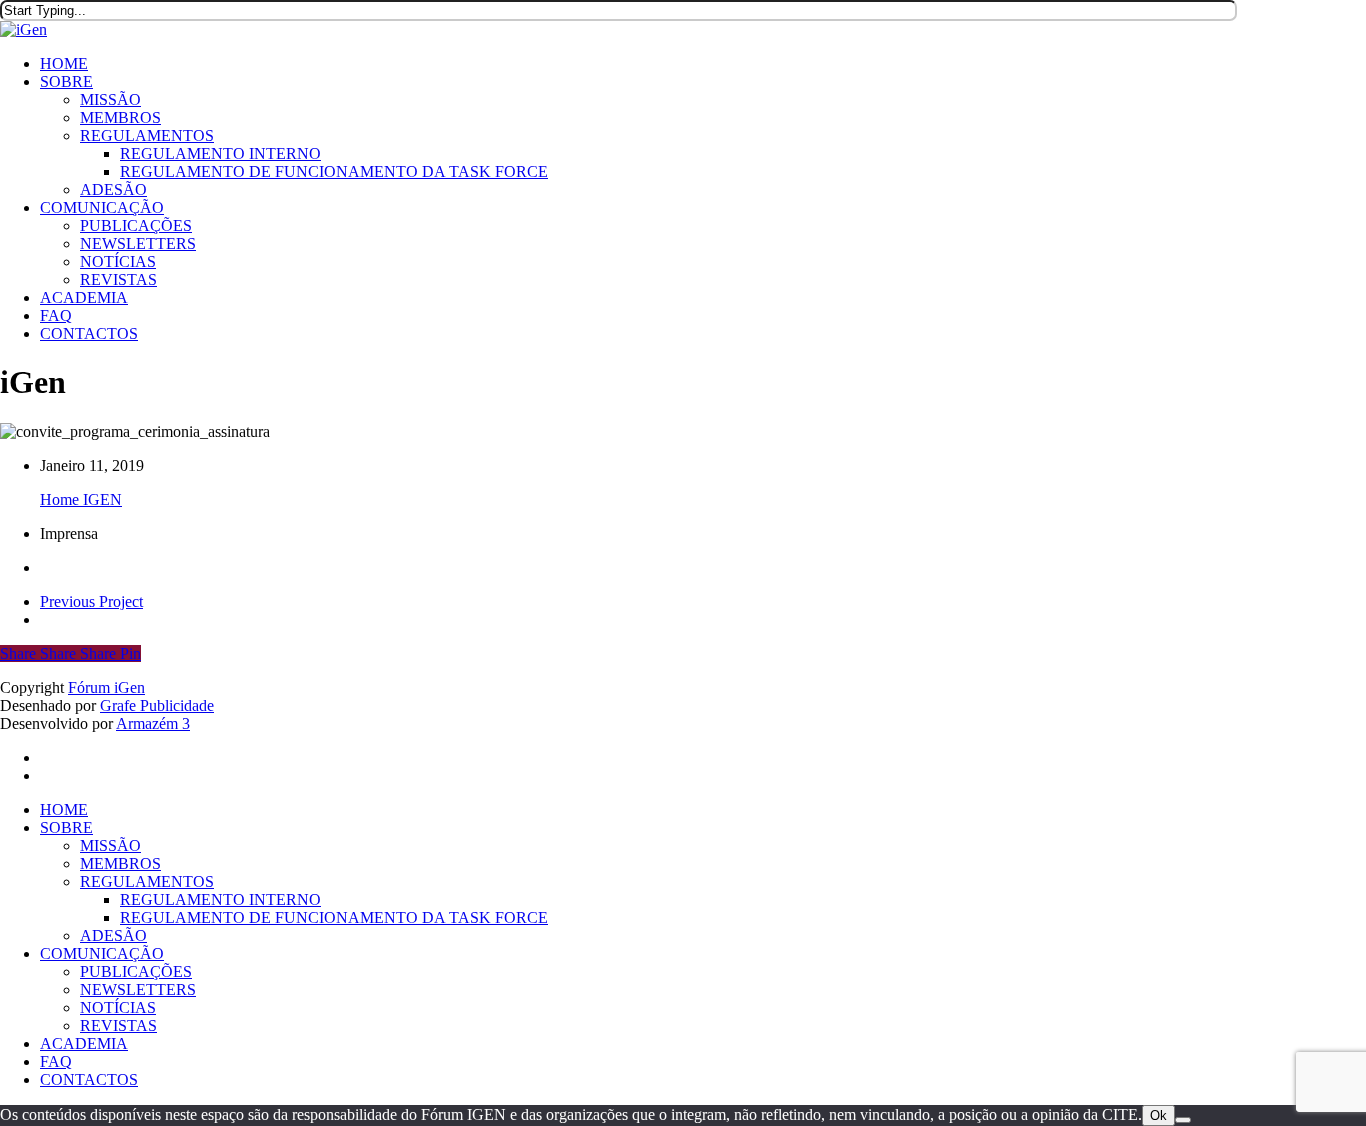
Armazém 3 (153, 723)
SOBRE (66, 827)
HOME (64, 809)
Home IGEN (81, 499)
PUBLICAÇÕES (136, 971)
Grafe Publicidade (157, 705)
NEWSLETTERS (138, 989)
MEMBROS (120, 863)
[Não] (1183, 1120)
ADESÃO (113, 935)
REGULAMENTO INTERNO (220, 899)
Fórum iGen (106, 687)
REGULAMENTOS (147, 881)
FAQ (56, 1061)
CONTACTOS (89, 1079)
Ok (1158, 1115)
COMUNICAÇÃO (102, 953)
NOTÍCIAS (118, 1007)
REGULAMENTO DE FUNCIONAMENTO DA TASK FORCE (334, 917)
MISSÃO (110, 845)
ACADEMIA (84, 1043)
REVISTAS (118, 1025)
